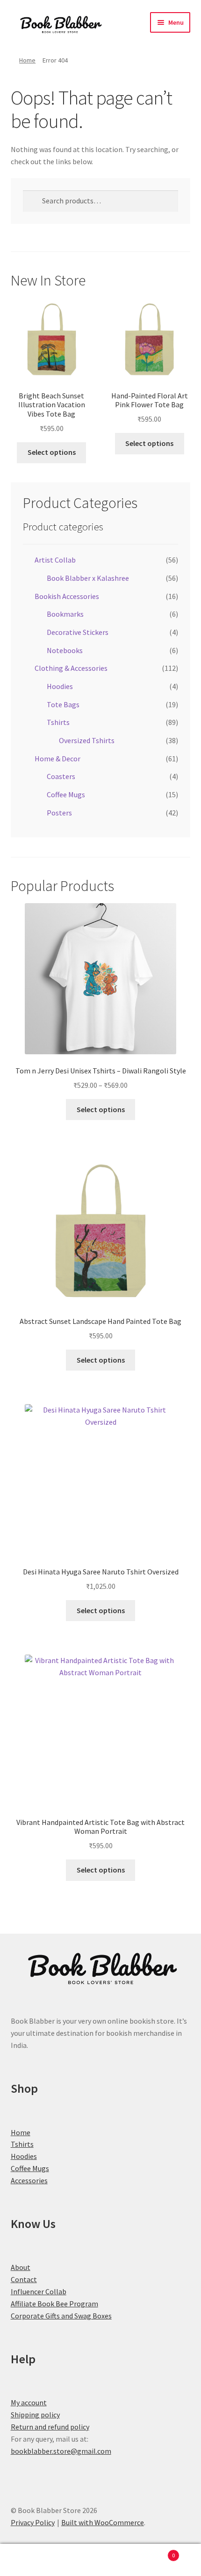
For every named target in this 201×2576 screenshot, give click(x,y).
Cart (155, 2552)
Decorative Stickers (78, 632)
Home (27, 60)
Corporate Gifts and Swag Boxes (61, 2316)
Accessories (29, 2180)
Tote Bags (63, 704)
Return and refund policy (50, 2427)
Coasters (61, 776)
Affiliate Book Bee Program (54, 2304)
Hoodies (60, 686)
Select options (52, 452)
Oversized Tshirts (87, 740)
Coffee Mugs (66, 794)
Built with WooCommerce (103, 2522)
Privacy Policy (33, 2522)
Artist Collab (55, 560)
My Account (33, 2560)
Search (100, 2560)
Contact (24, 2279)
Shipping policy (35, 2415)
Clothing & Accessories (71, 668)
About (21, 2267)
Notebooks (65, 650)
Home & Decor (57, 759)
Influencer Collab (39, 2291)
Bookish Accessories (67, 596)
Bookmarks (65, 614)
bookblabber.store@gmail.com (61, 2451)
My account (29, 2402)
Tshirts (58, 722)
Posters (59, 813)
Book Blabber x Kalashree (88, 578)
